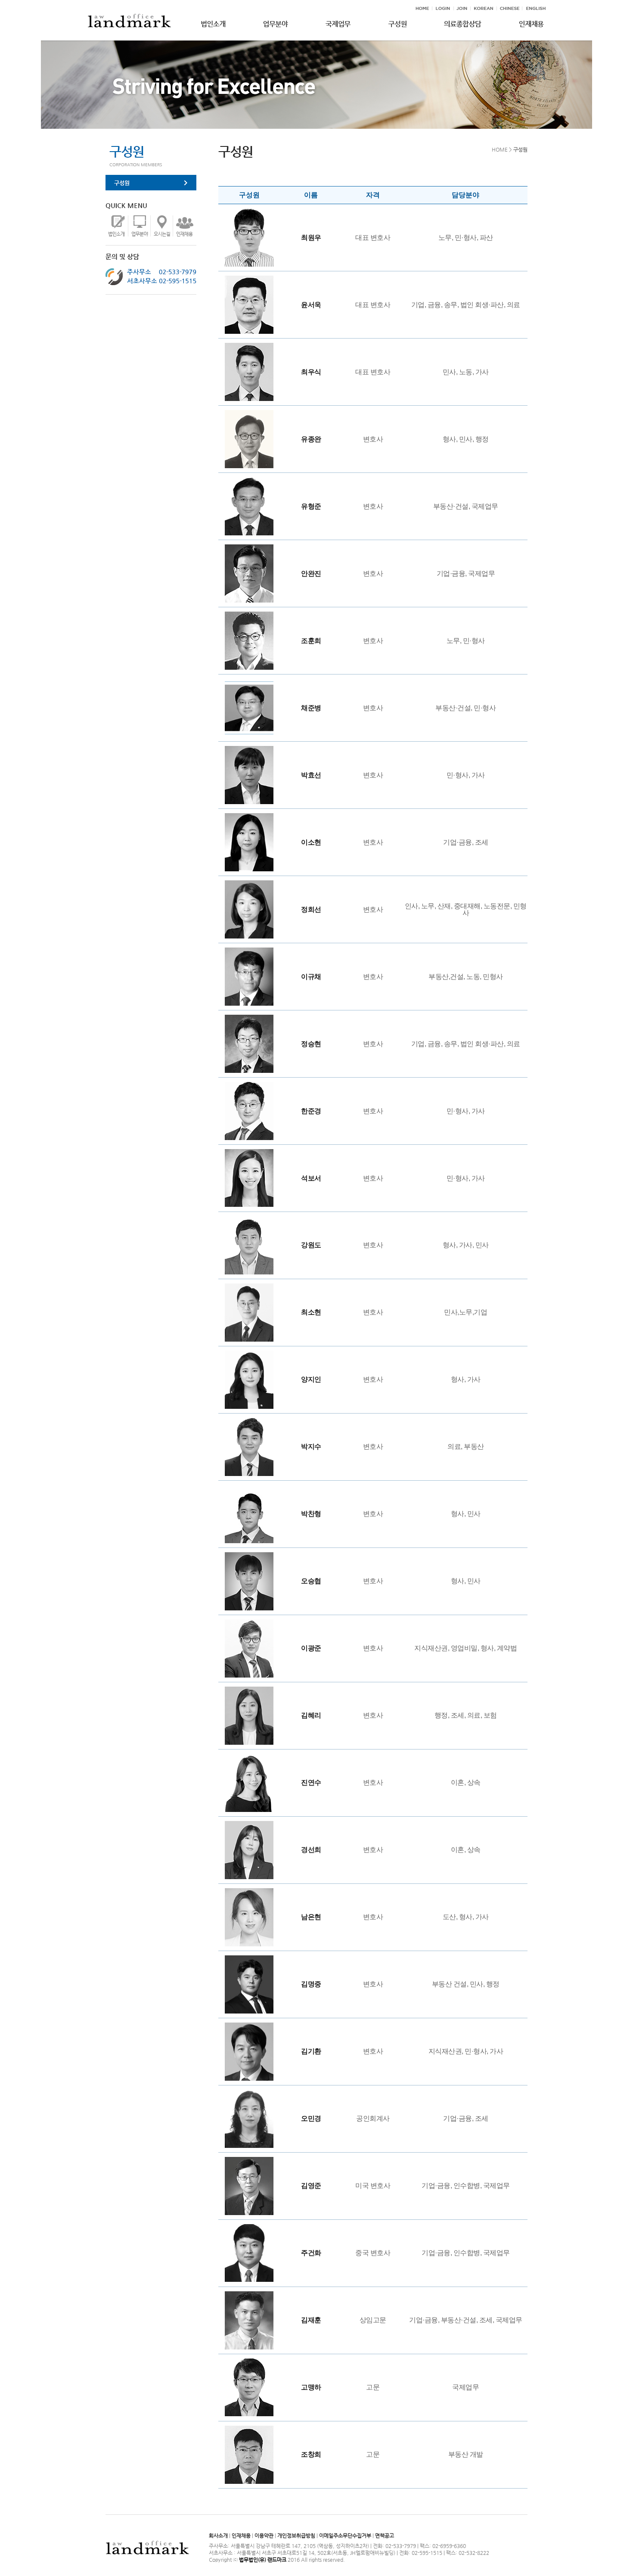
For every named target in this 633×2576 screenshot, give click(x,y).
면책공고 (385, 2536)
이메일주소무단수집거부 (345, 2536)
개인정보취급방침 (296, 2536)
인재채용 (241, 2536)
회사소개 (218, 2536)
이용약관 (264, 2536)
